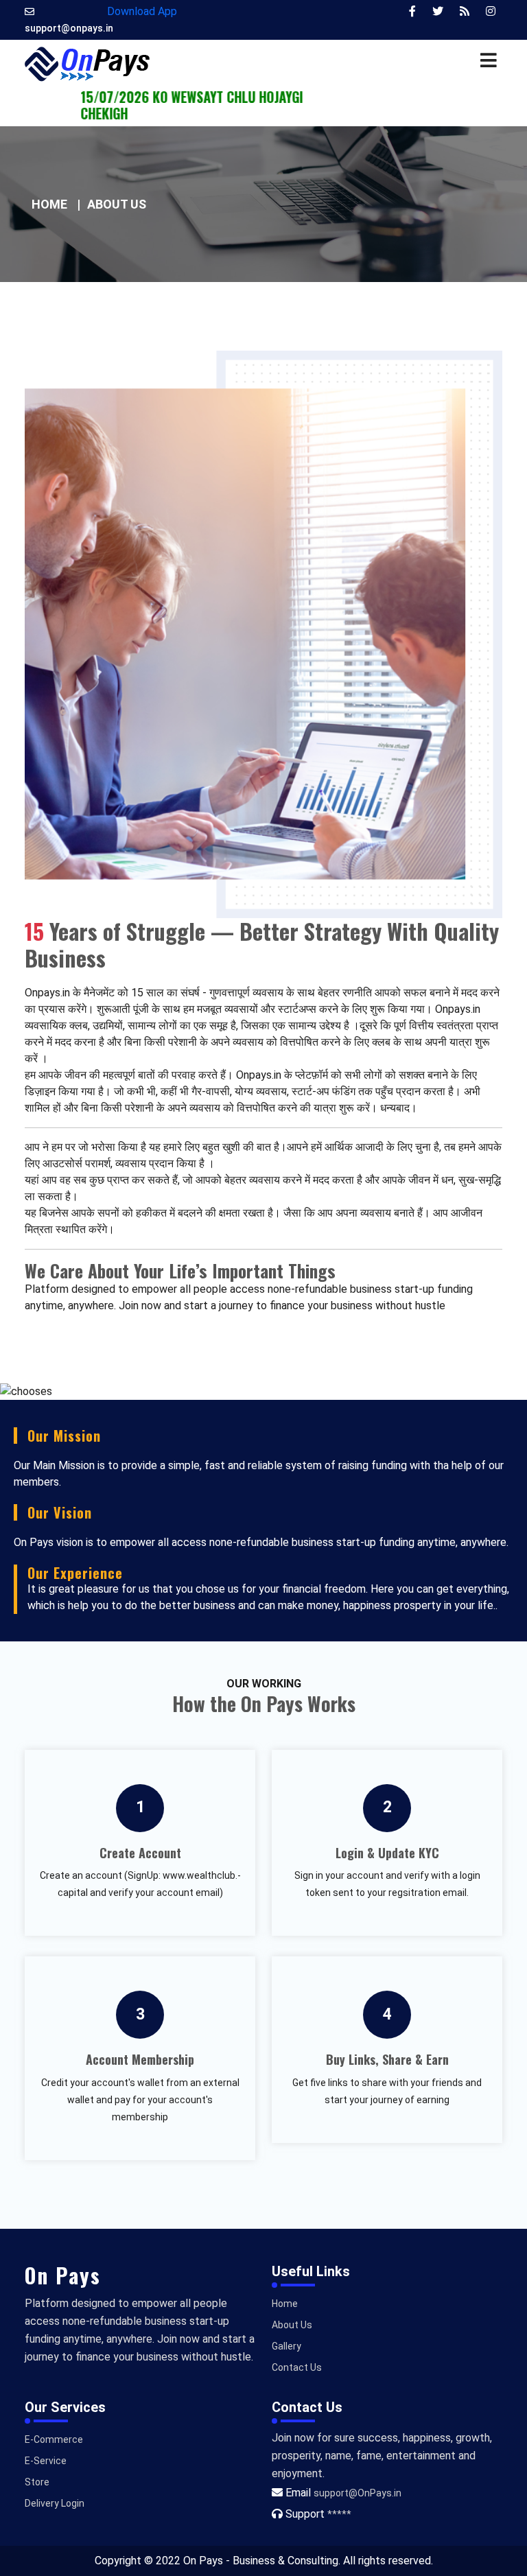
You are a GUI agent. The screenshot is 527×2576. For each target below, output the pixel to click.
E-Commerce (54, 2439)
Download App (142, 11)
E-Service (46, 2461)
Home (49, 204)
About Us (292, 2325)
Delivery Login (55, 2503)
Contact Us (297, 2367)
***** (339, 2514)
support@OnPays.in (358, 2493)
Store (37, 2482)
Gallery (286, 2346)
